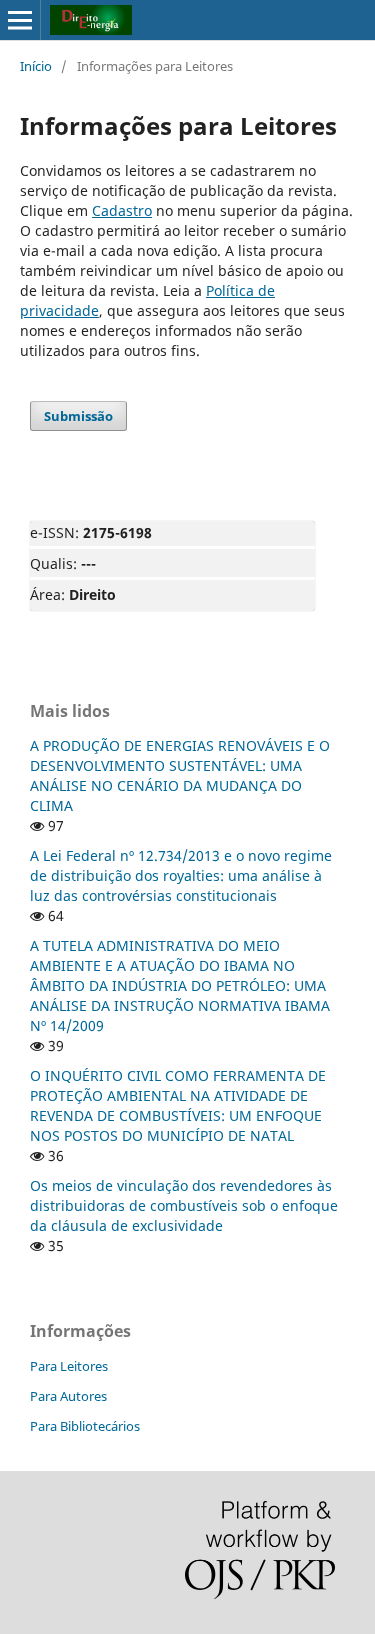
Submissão (78, 416)
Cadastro (122, 210)
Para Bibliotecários (85, 1426)
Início (36, 66)
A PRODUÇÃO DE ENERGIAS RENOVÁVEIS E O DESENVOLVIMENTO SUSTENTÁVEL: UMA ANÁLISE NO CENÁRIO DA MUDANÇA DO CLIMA (180, 775)
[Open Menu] (20, 20)
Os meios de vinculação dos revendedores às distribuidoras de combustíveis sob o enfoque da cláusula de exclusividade (184, 1205)
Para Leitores (69, 1366)
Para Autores (68, 1396)
